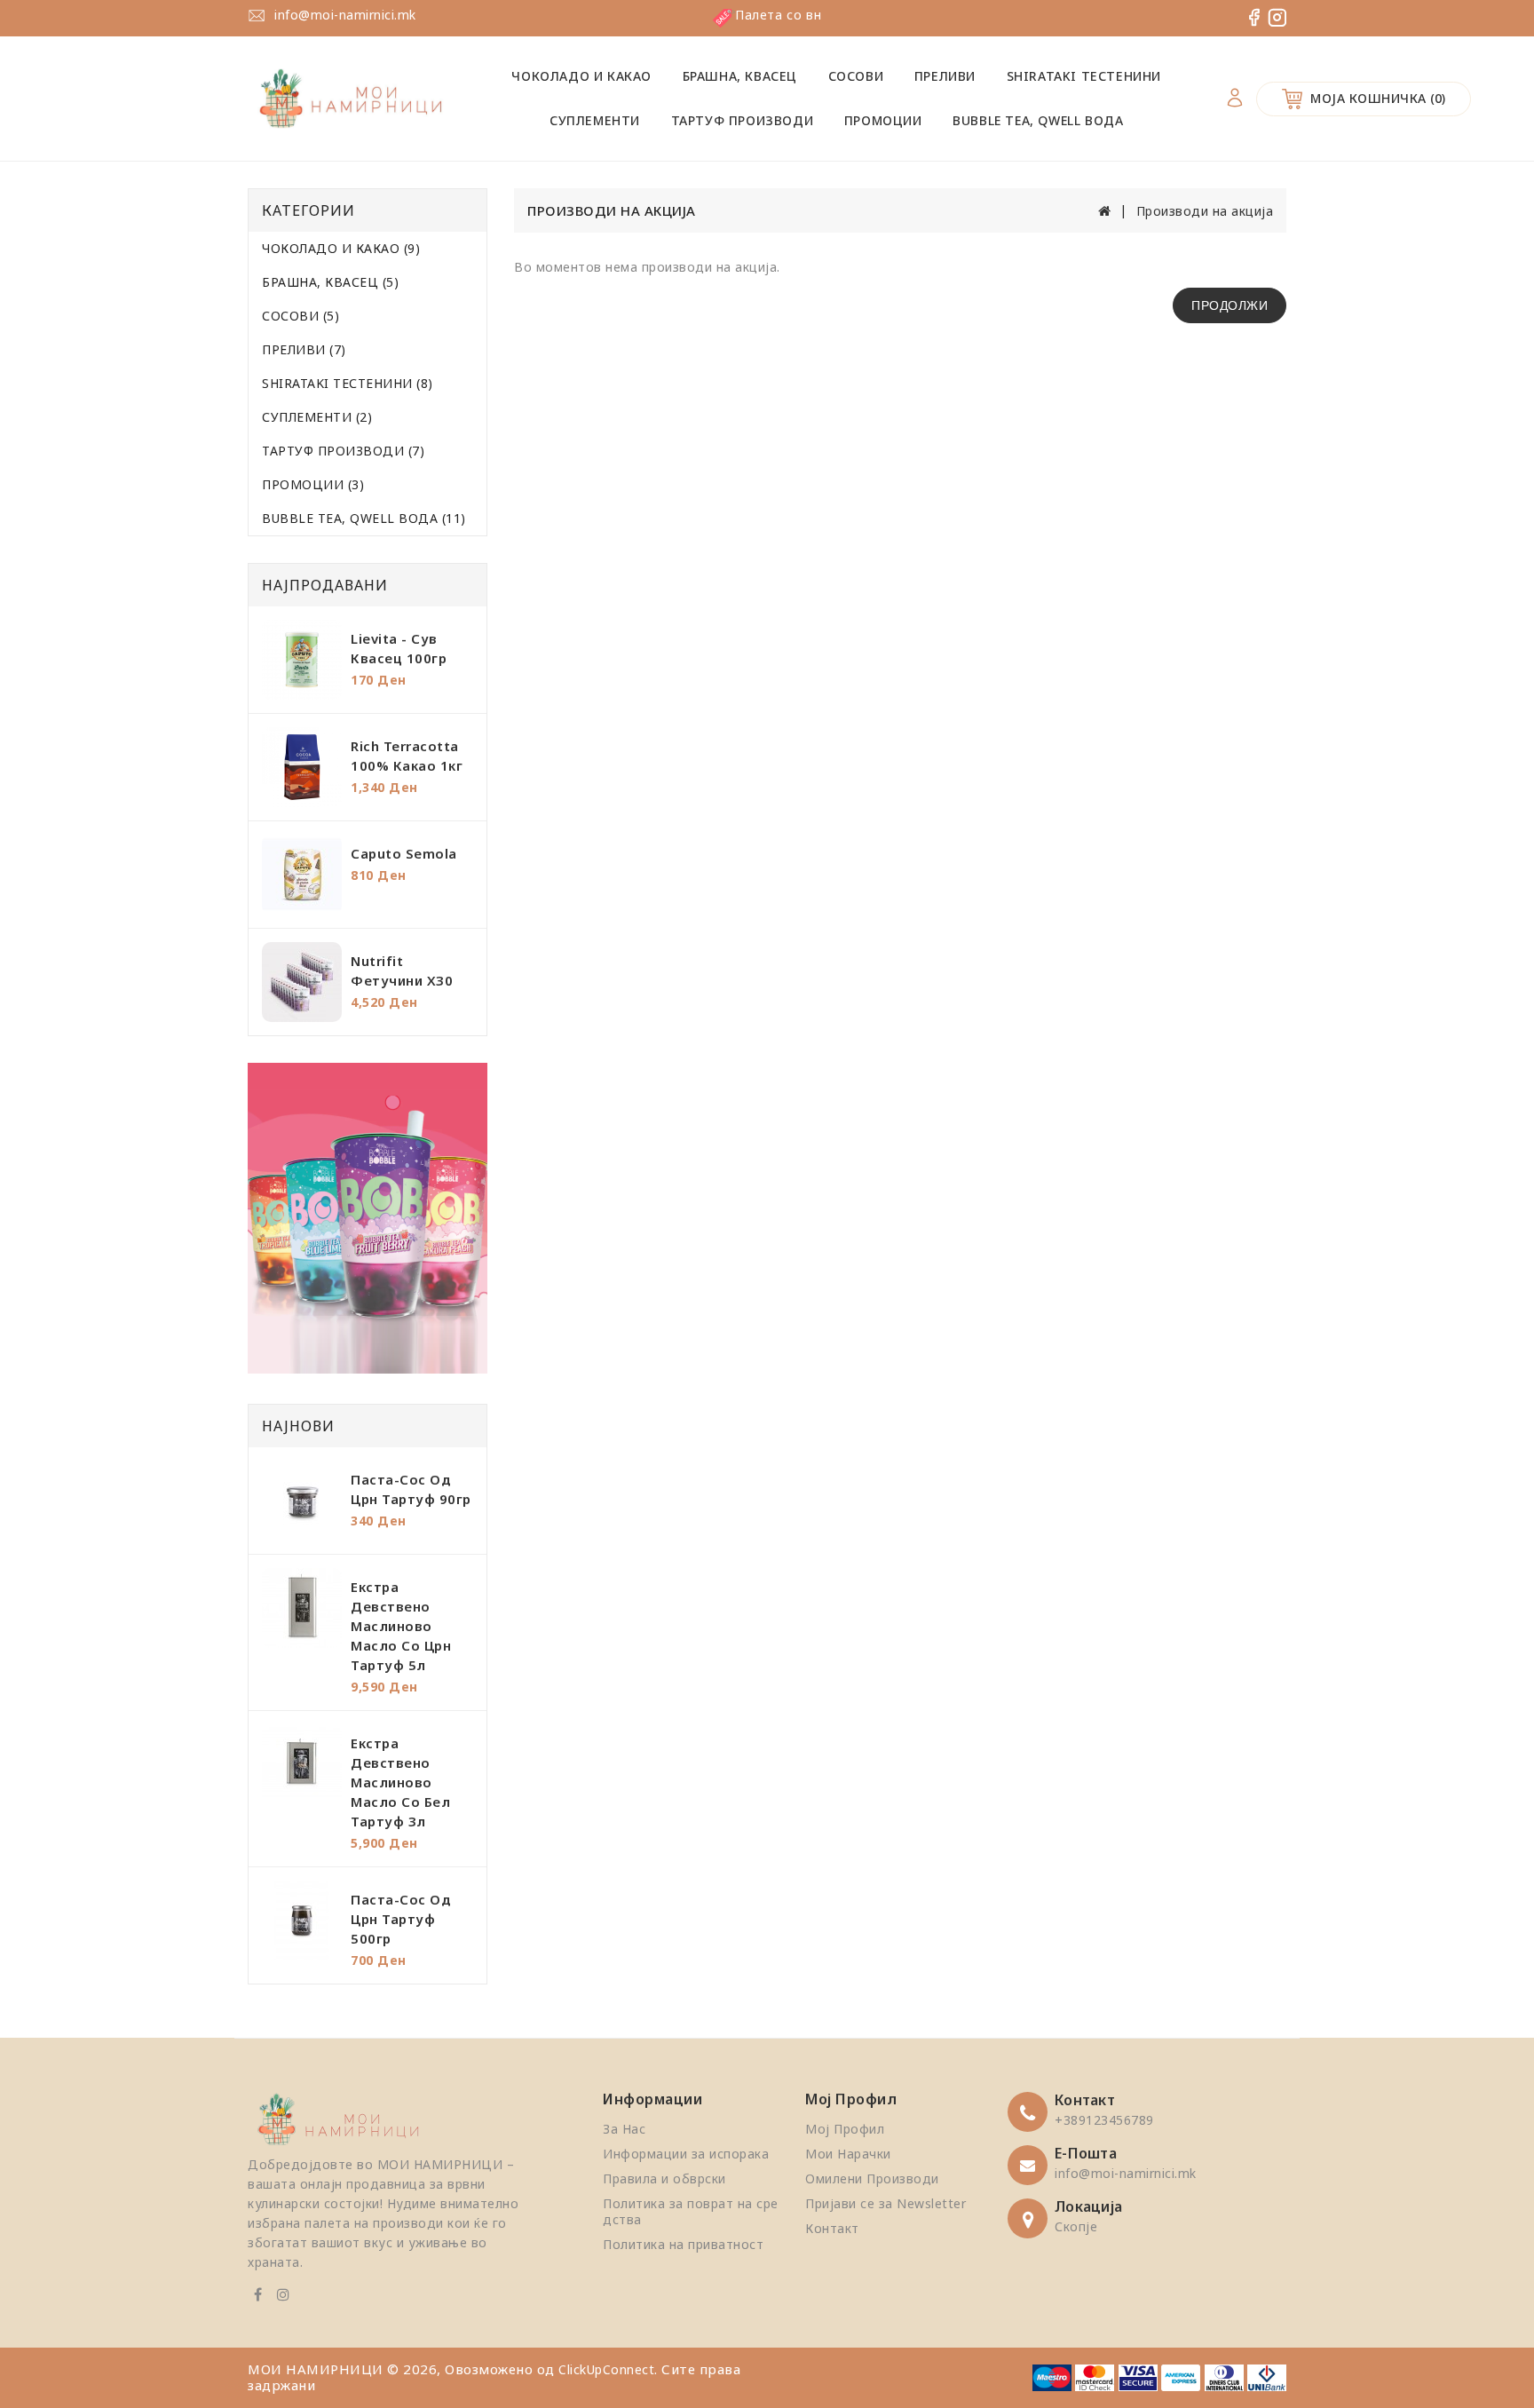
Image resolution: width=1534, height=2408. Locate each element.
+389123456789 (1104, 2120)
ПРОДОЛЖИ (1230, 305)
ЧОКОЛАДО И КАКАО (581, 76)
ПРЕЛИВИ (945, 76)
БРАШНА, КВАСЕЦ (740, 76)
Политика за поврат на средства (691, 2211)
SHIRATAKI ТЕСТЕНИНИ (1084, 76)
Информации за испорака (686, 2154)
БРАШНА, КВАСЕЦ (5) (330, 282)
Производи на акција (1205, 211)
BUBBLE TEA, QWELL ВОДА (1038, 120)
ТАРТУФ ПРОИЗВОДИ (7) (343, 451)
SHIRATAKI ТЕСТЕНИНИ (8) (348, 383)
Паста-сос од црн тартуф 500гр (401, 1919)
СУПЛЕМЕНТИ (595, 120)
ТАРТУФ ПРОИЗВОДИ (743, 120)
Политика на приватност (683, 2244)
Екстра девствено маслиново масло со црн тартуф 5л (401, 1626)
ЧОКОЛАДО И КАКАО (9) (341, 248)
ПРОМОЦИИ (883, 120)
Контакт (832, 2228)
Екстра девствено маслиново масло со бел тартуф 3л (400, 1782)
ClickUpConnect (606, 2369)
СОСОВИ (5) (300, 316)
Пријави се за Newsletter (886, 2203)
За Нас (624, 2129)
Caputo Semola (404, 853)
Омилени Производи (872, 2178)
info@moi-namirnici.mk (345, 15)
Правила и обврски (664, 2178)
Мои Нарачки (848, 2154)
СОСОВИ (856, 76)
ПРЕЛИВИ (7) (304, 349)
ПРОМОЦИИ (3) (313, 484)
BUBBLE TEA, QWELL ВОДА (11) (364, 518)
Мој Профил (845, 2129)
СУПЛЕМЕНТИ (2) (317, 417)
